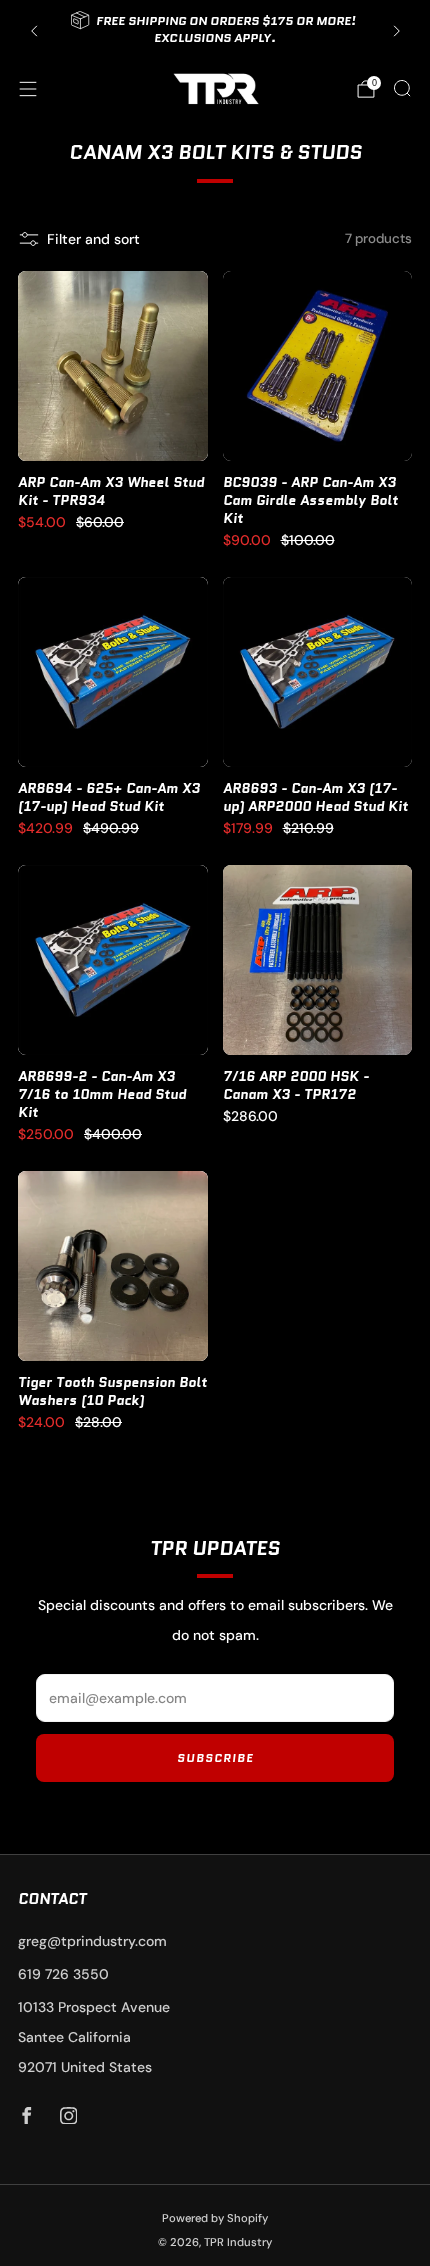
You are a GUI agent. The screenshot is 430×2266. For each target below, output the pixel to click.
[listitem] (215, 31)
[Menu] (28, 89)
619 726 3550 (63, 1974)
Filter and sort (93, 239)
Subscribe (215, 1757)
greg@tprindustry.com (92, 1941)
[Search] (402, 88)
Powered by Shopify (215, 2218)
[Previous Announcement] (34, 31)
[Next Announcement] (397, 31)
